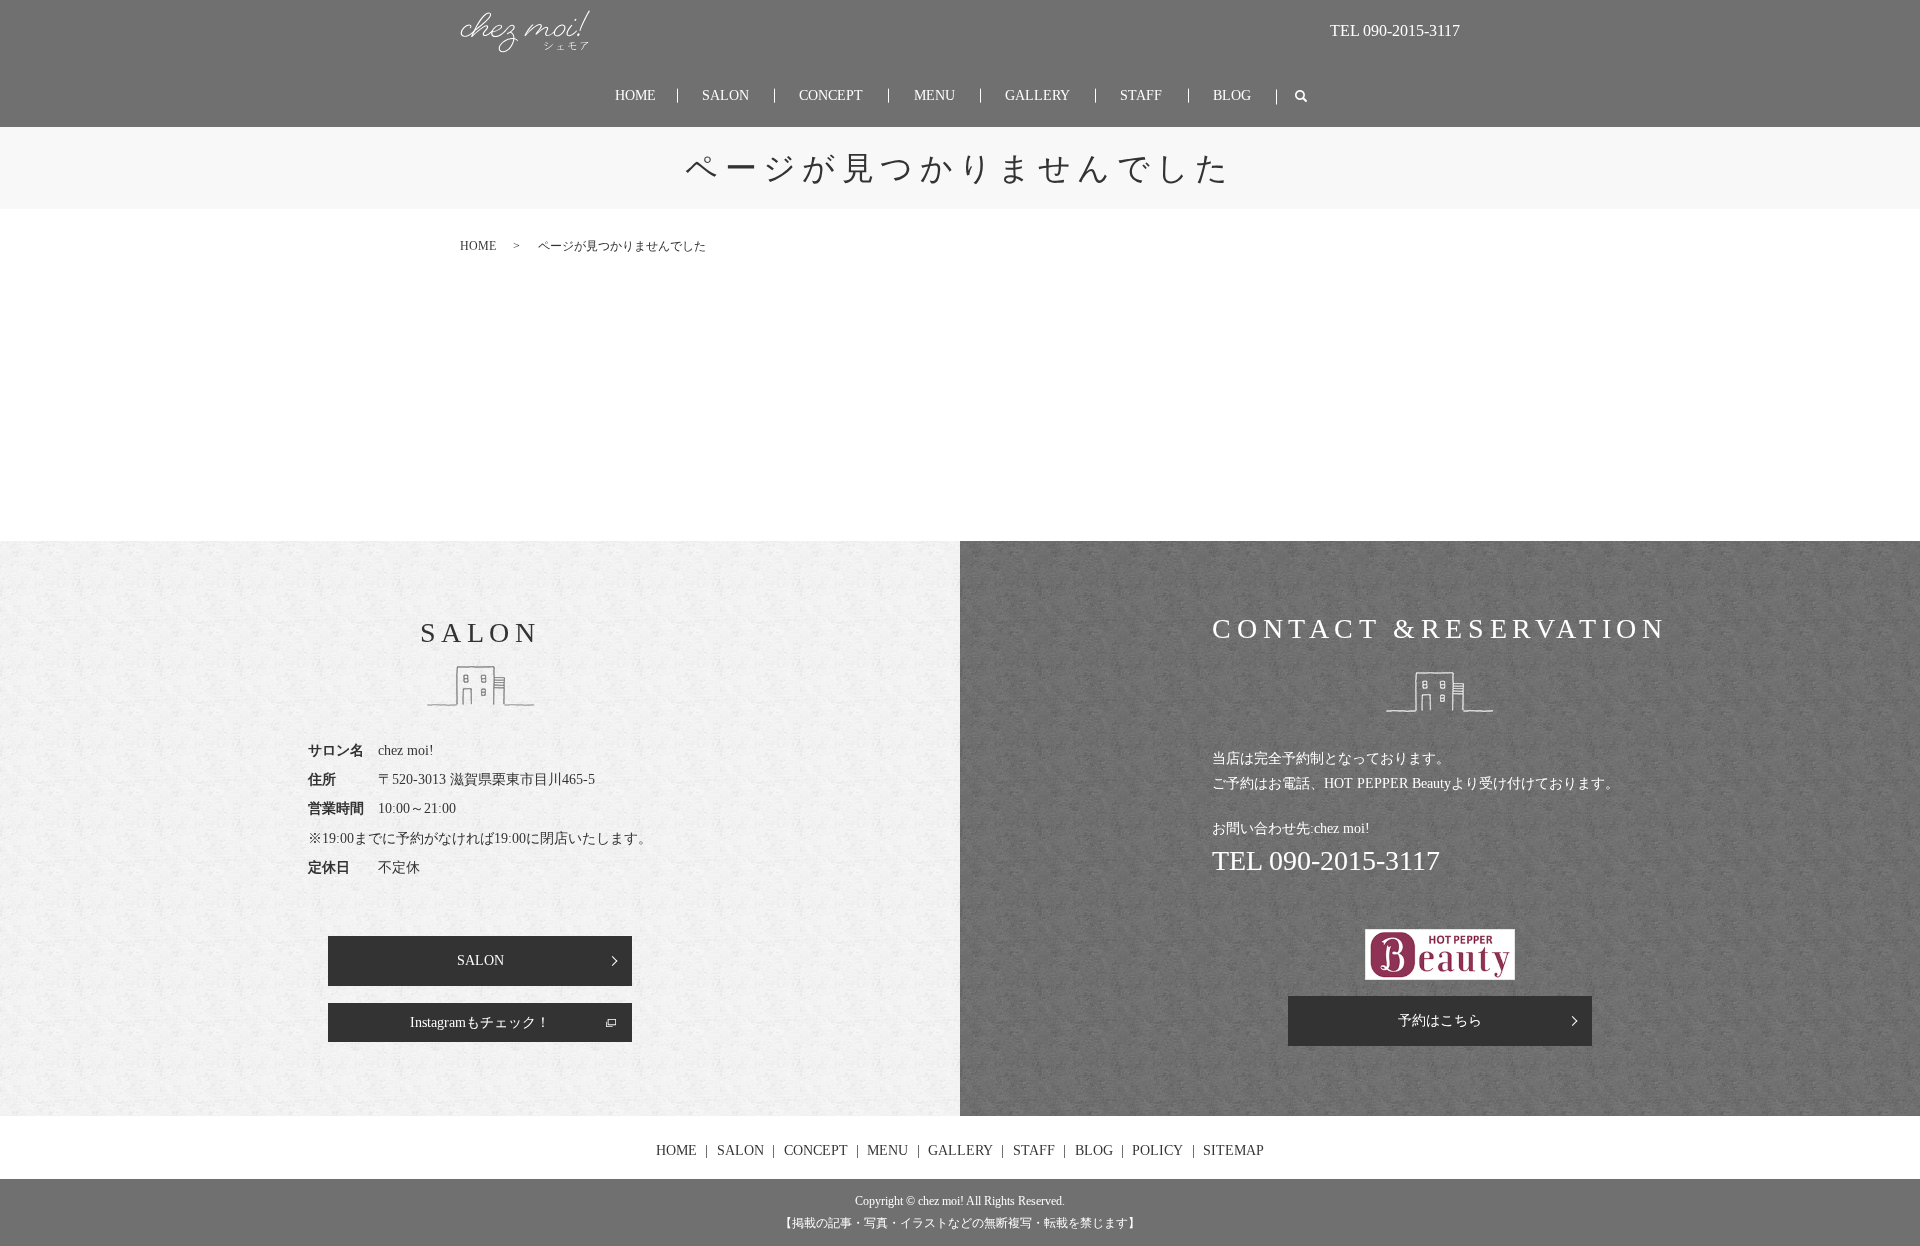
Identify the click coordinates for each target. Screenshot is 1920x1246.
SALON (725, 95)
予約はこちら (1440, 1020)
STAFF (1141, 95)
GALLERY (1037, 95)
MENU (934, 95)
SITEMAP (1233, 1150)
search (1301, 97)
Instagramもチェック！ (480, 1022)
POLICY (1157, 1150)
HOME (635, 95)
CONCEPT (831, 95)
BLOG (1232, 95)
